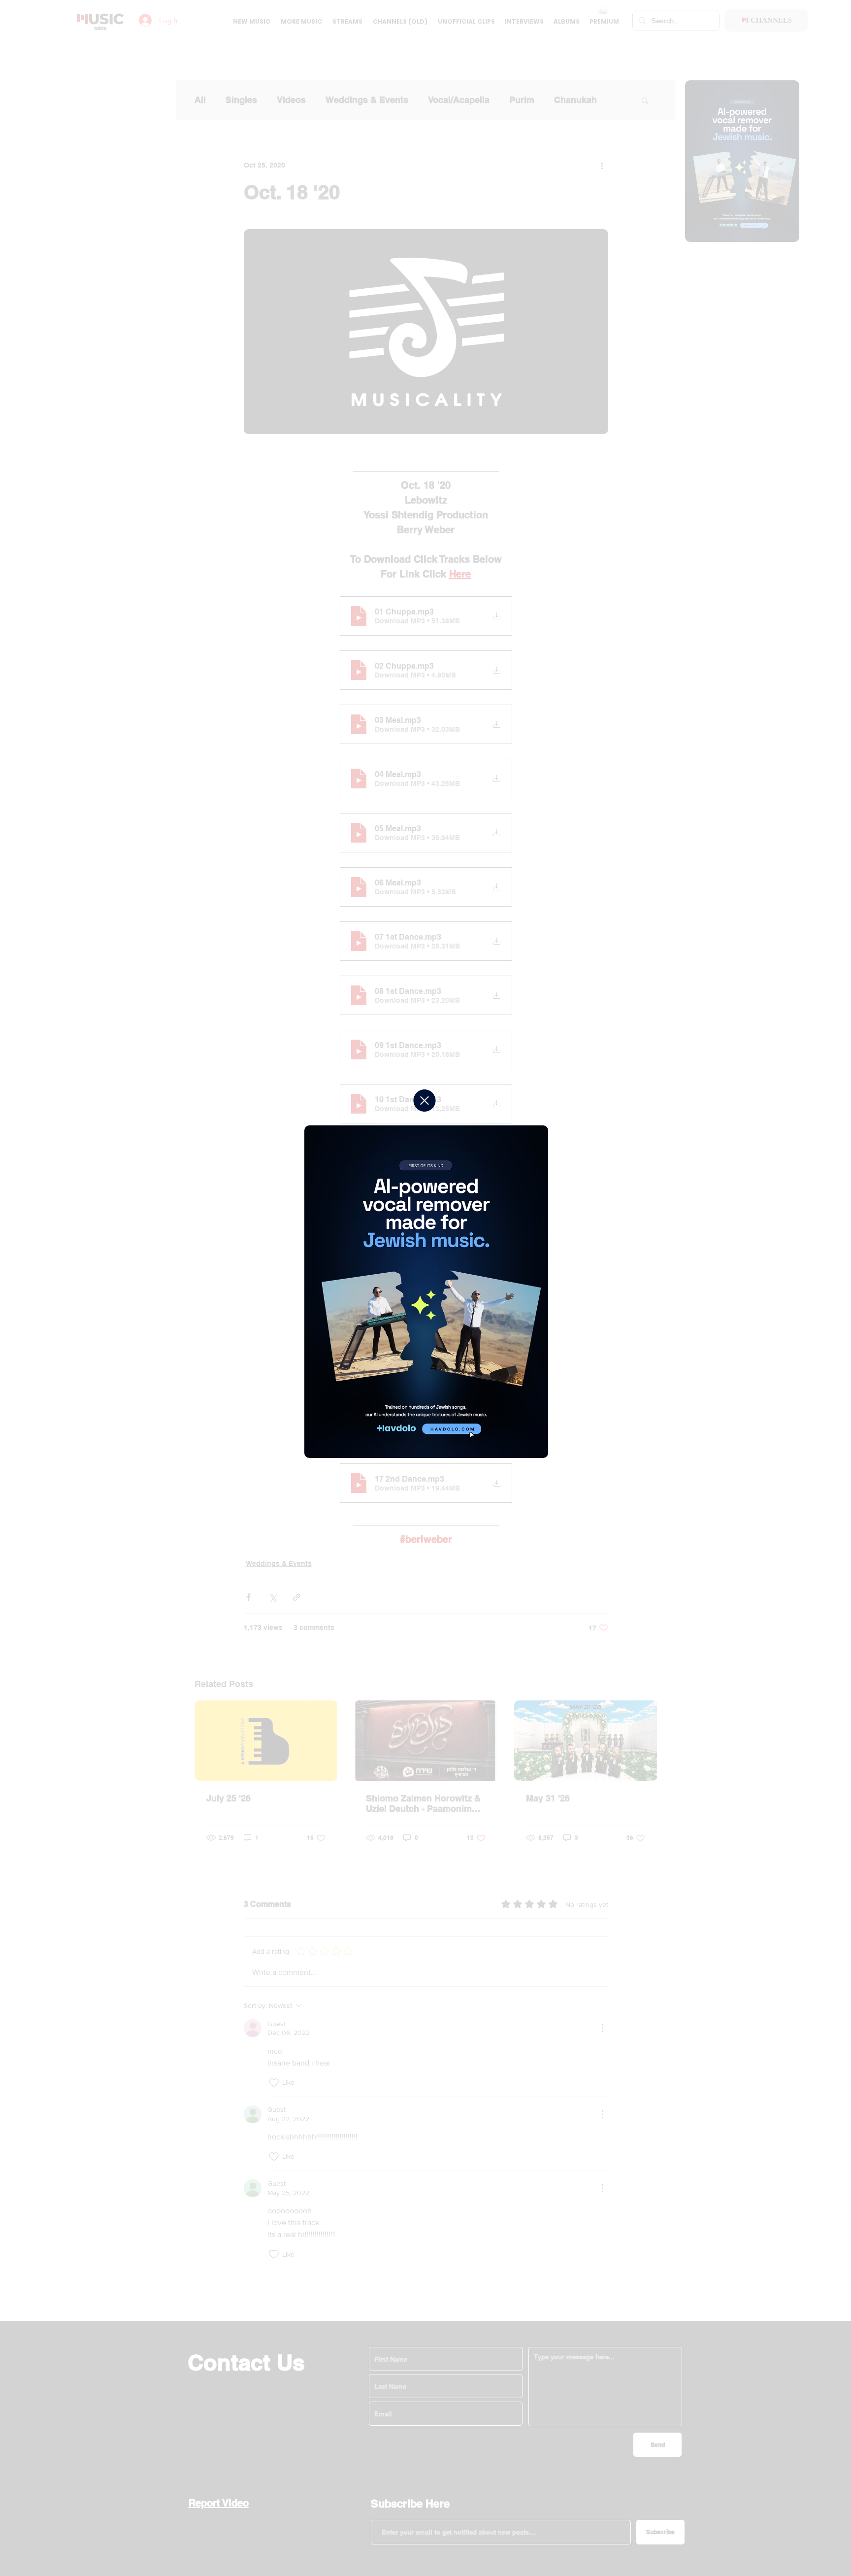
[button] (425, 1101)
